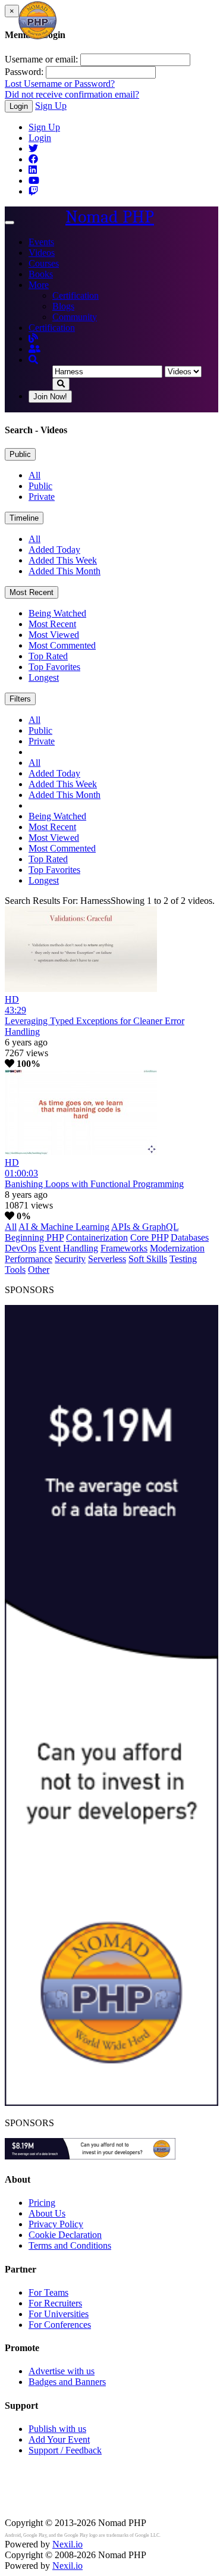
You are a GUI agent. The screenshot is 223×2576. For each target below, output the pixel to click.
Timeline (24, 518)
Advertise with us (62, 2371)
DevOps (21, 1248)
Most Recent (32, 592)
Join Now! (50, 397)
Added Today (54, 550)
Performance (29, 1259)
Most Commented (62, 645)
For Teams (48, 2292)
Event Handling (68, 1248)
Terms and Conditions (70, 2245)
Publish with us (57, 2429)
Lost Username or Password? (60, 84)
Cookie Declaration (65, 2235)
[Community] (34, 349)
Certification (76, 295)
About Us (47, 2213)
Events (41, 242)
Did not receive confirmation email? (72, 94)
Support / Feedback (65, 2450)
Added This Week (63, 560)
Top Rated (48, 656)
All (34, 475)
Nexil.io (67, 2544)
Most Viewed (54, 635)
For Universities (59, 2314)
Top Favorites (54, 667)
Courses (44, 263)
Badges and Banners (67, 2382)
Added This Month (65, 571)
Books (41, 274)
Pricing (42, 2203)
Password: (24, 72)
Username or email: (41, 59)
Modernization (177, 1248)
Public (20, 454)
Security (70, 1259)
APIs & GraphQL (145, 1227)
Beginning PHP (34, 1237)
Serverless (107, 1259)
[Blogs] (33, 338)
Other (39, 1270)
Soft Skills (148, 1259)
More (39, 285)
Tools (15, 1270)
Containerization (97, 1237)
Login (19, 106)
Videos (42, 253)
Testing (183, 1259)
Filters (20, 699)
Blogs (63, 306)
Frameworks (124, 1248)
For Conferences (60, 2325)
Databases (190, 1237)
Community (75, 317)
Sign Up (51, 106)
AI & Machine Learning (64, 1227)
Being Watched (57, 613)
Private (42, 497)
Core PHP (149, 1237)
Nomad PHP (110, 217)
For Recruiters (55, 2303)
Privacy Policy (56, 2224)
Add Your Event (59, 2439)
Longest (44, 677)
